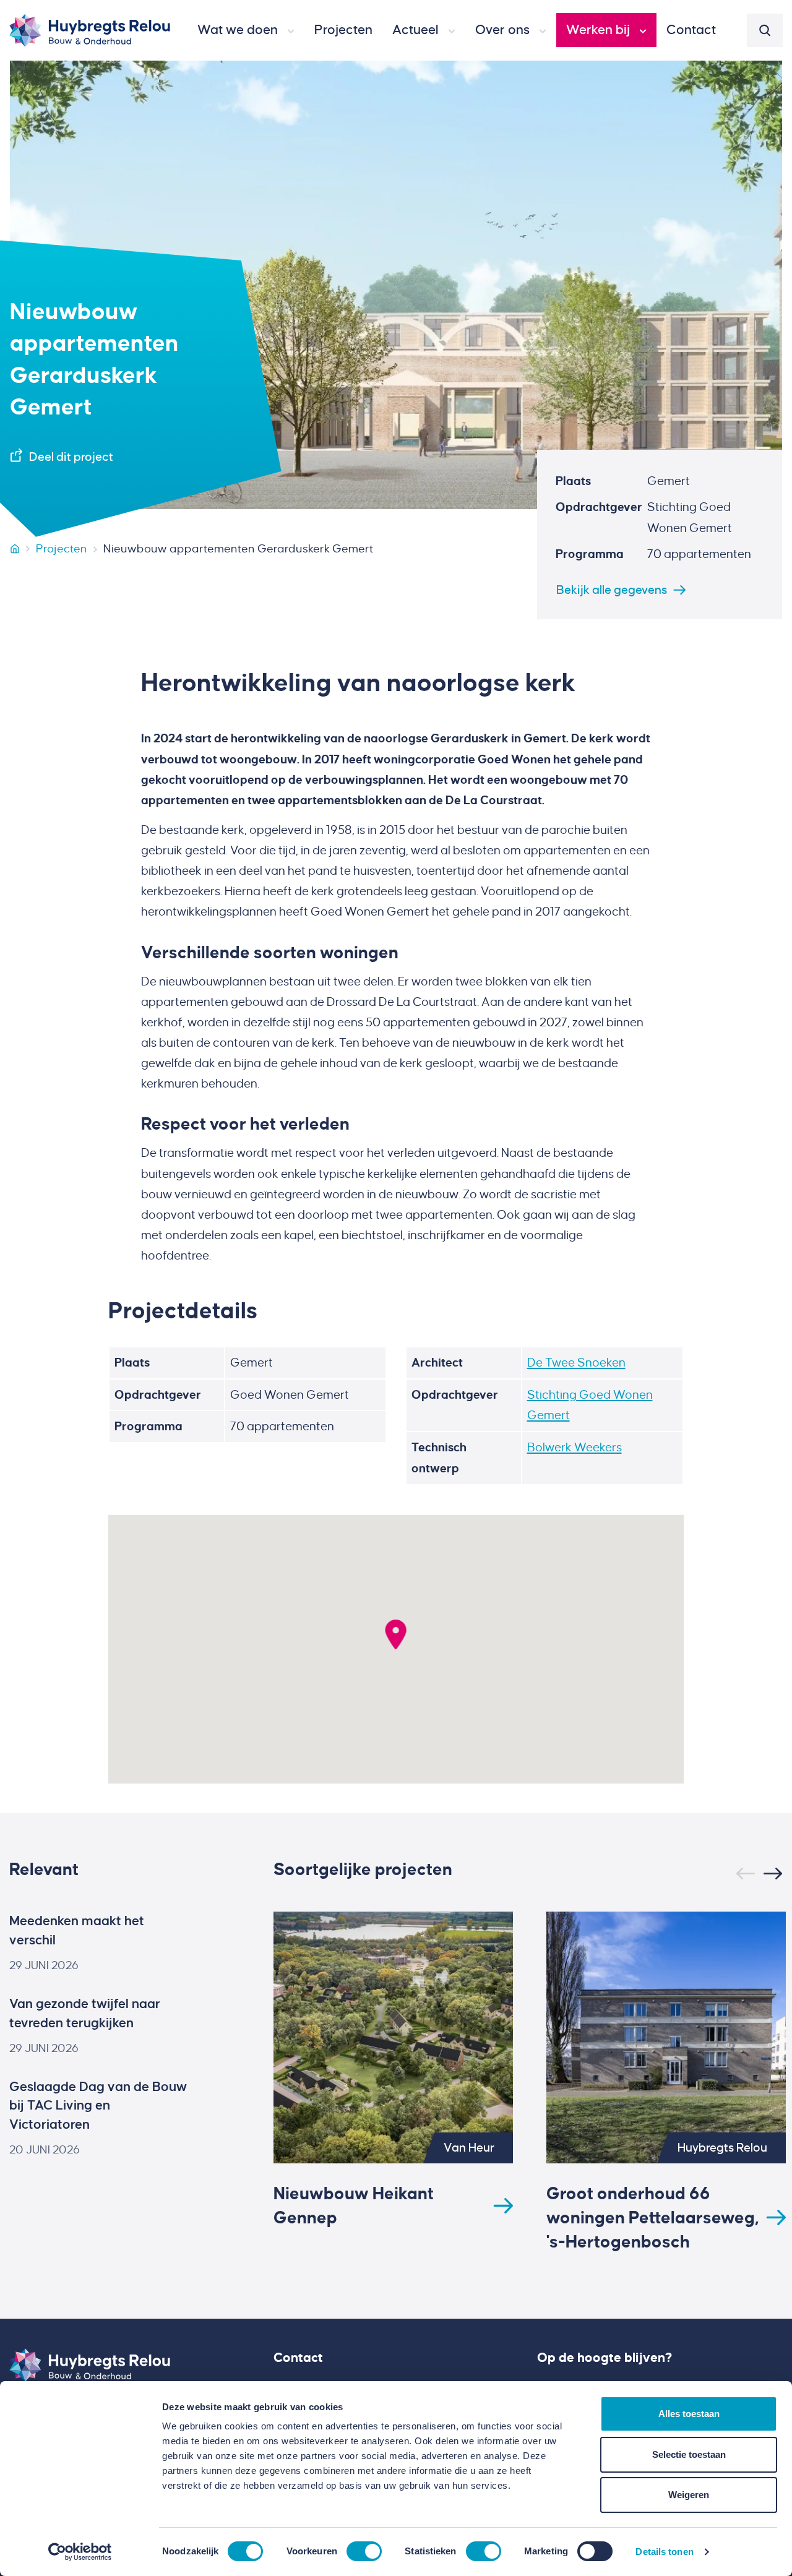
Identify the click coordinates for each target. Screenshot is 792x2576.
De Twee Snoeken (576, 1363)
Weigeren (689, 2495)
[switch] (364, 2551)
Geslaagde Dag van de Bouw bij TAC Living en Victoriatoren (98, 2106)
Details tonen (664, 2552)
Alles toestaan (689, 2414)
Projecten (62, 549)
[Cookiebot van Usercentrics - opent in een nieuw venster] (80, 2552)
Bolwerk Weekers (575, 1447)
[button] (246, 30)
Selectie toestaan (689, 2454)
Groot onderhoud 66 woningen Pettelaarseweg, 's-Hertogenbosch (652, 2218)
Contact (298, 2358)
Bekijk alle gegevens (612, 590)
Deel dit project (71, 457)
